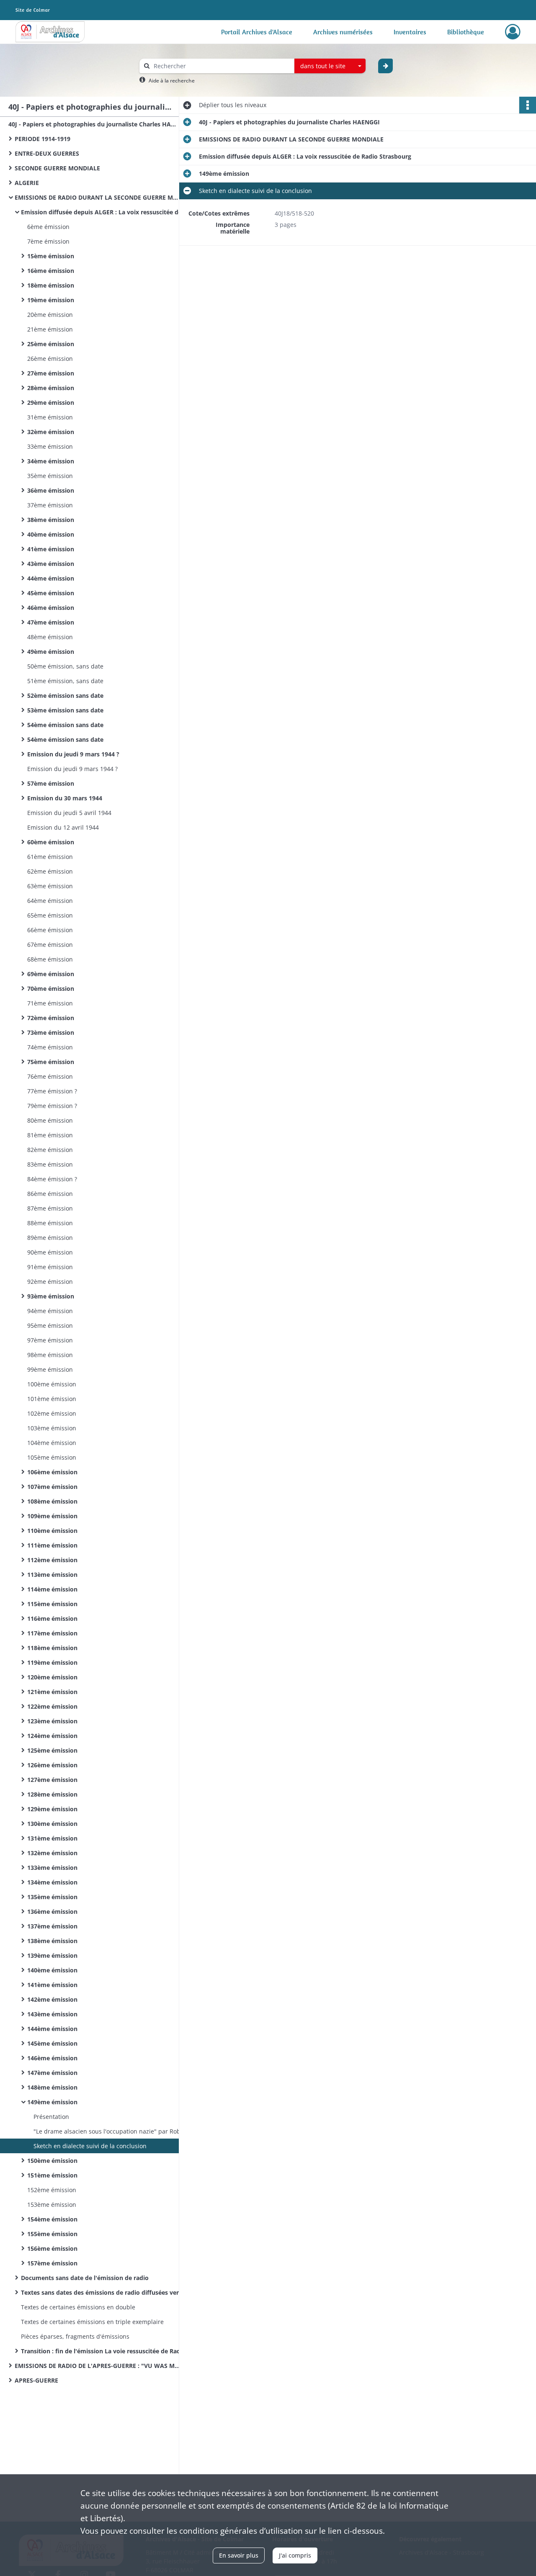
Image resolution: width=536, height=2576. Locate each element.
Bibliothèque (466, 32)
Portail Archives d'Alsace (257, 32)
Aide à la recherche (172, 81)
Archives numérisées (343, 32)
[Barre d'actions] (528, 105)
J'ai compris (295, 2555)
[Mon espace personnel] (513, 32)
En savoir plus (239, 2555)
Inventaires (410, 32)
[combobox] (330, 66)
